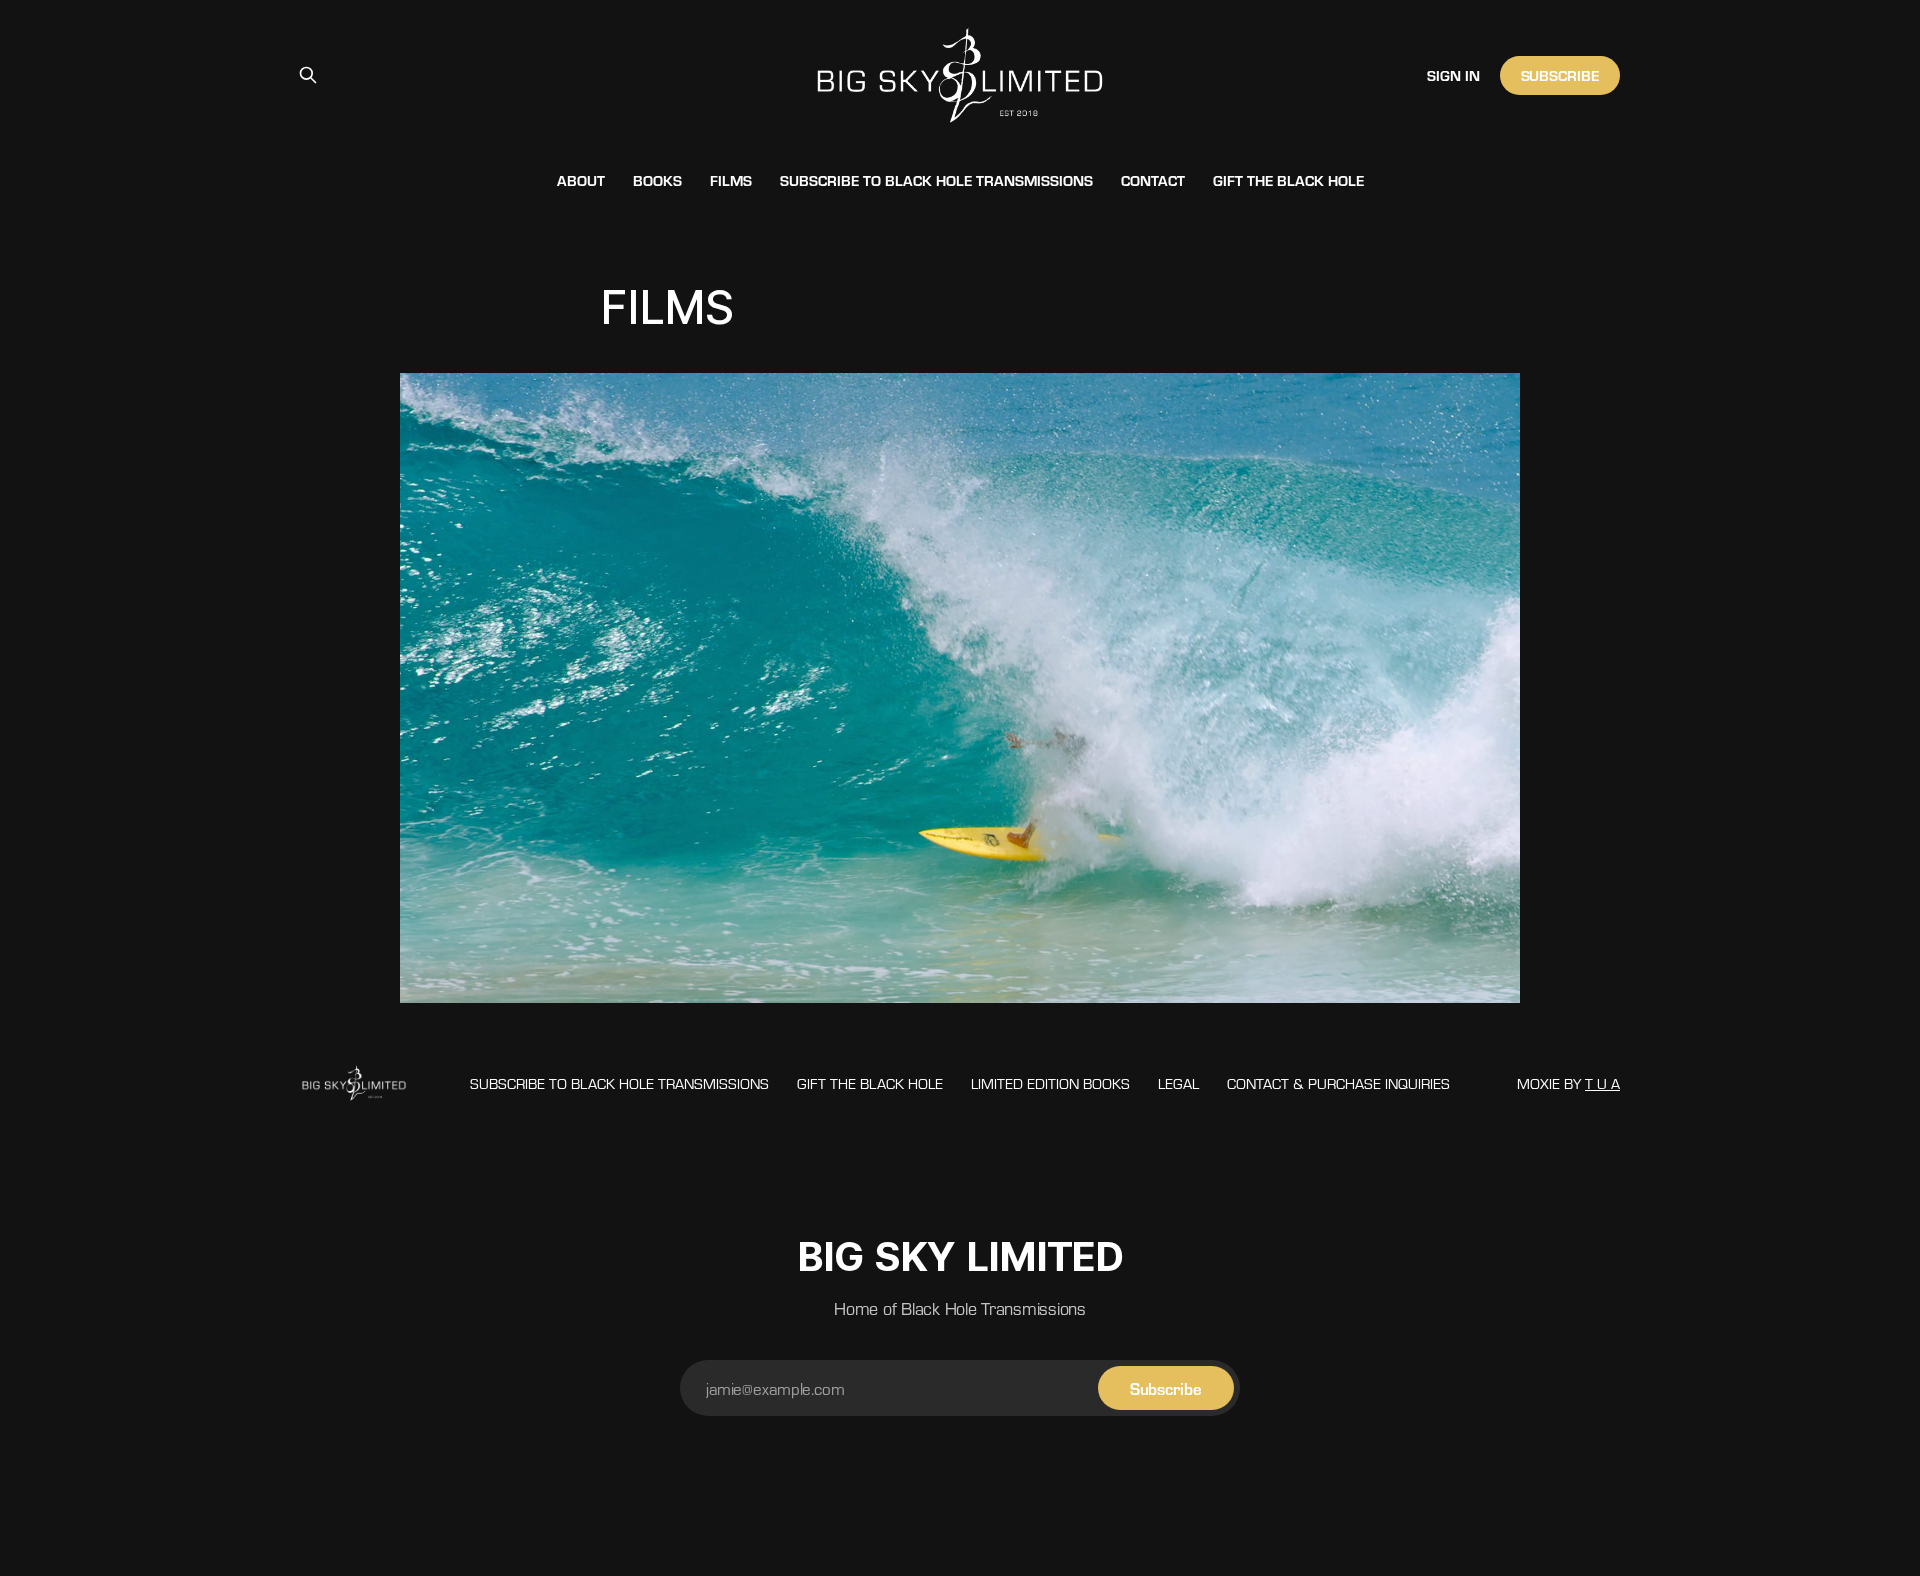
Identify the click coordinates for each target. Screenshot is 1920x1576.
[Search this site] (308, 75)
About (581, 180)
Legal (1178, 1083)
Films (731, 180)
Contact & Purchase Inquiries (1338, 1083)
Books (657, 180)
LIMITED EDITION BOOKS (1050, 1083)
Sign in (1453, 75)
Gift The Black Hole (1288, 180)
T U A (1602, 1083)
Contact (1153, 180)
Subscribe (1560, 75)
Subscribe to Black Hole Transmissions (936, 180)
